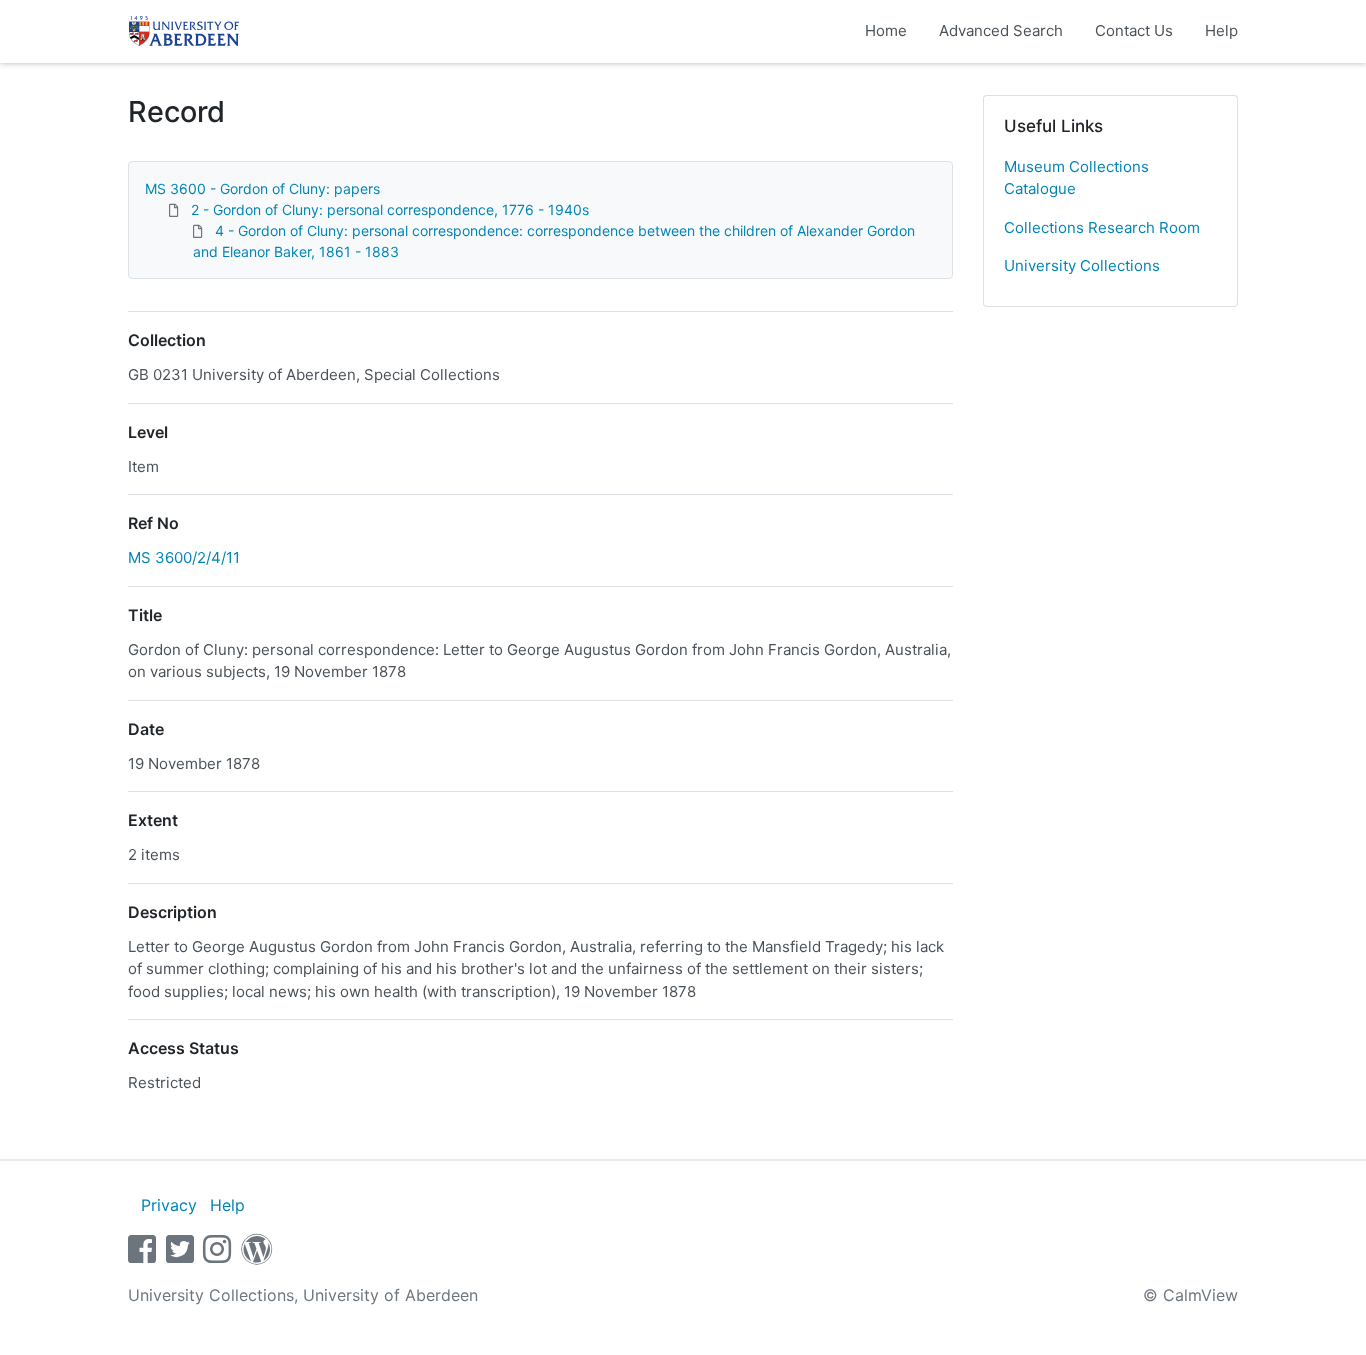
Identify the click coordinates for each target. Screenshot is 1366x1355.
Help (1221, 30)
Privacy (169, 1205)
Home (886, 30)
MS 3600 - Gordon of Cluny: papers (262, 188)
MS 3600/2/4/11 (184, 557)
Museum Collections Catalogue (1076, 178)
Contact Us (1134, 30)
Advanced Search (1001, 30)
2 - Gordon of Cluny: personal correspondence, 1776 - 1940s (390, 209)
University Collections (1082, 265)
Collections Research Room (1102, 227)
